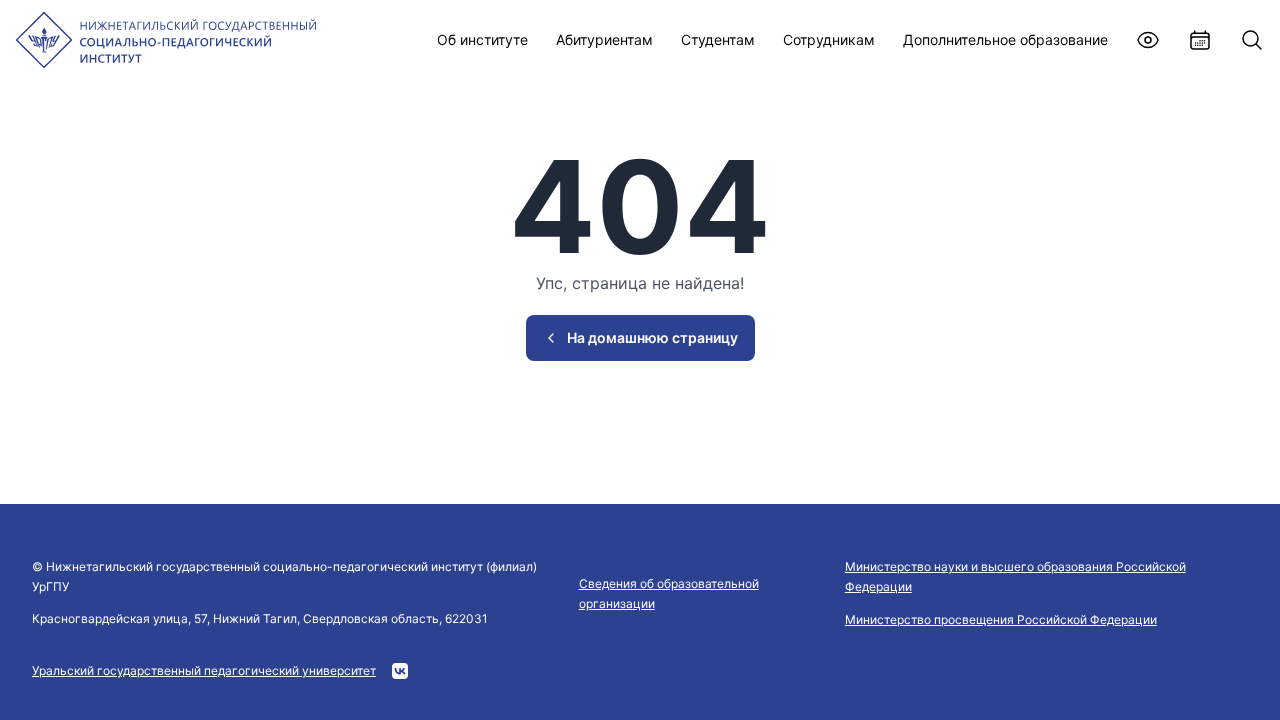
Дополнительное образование (1005, 39)
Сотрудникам (829, 39)
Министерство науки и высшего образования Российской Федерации (1015, 576)
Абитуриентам (604, 39)
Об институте (482, 39)
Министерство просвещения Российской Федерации (1001, 619)
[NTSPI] (166, 40)
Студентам (718, 39)
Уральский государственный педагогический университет (204, 670)
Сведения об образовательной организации (669, 593)
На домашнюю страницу (652, 337)
